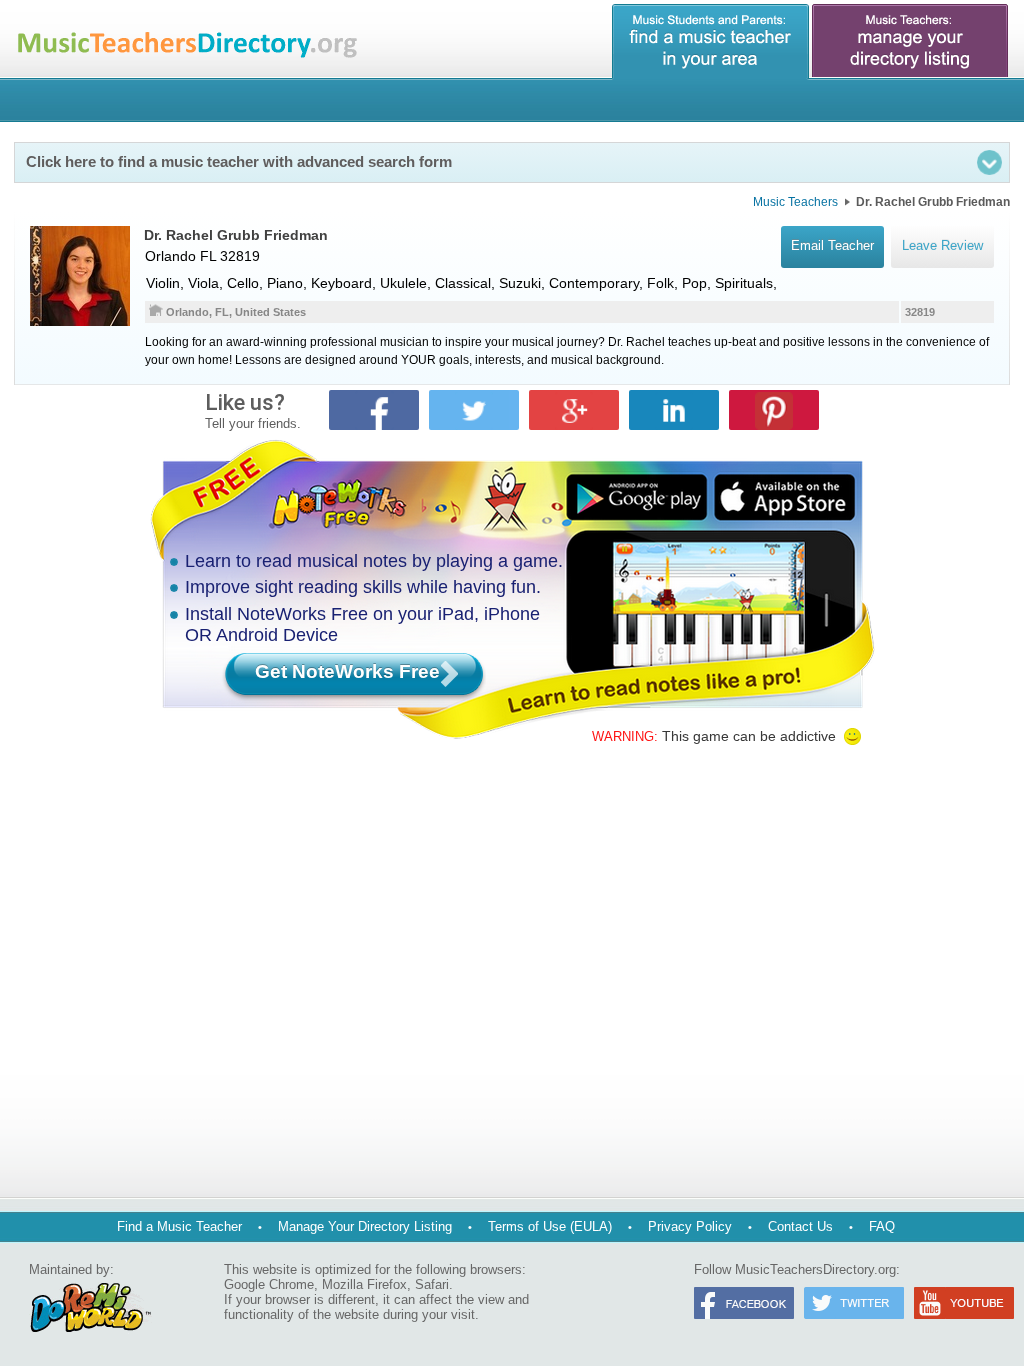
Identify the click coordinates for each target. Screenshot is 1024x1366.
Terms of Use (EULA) (550, 1226)
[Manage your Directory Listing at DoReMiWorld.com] (911, 42)
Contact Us (800, 1226)
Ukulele (403, 283)
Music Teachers (795, 202)
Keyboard (341, 283)
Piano (285, 283)
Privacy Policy (690, 1226)
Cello (243, 283)
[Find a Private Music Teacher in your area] (711, 42)
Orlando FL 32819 (202, 256)
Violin (163, 283)
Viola (203, 283)
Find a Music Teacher (179, 1226)
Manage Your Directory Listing (365, 1226)
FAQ (882, 1226)
